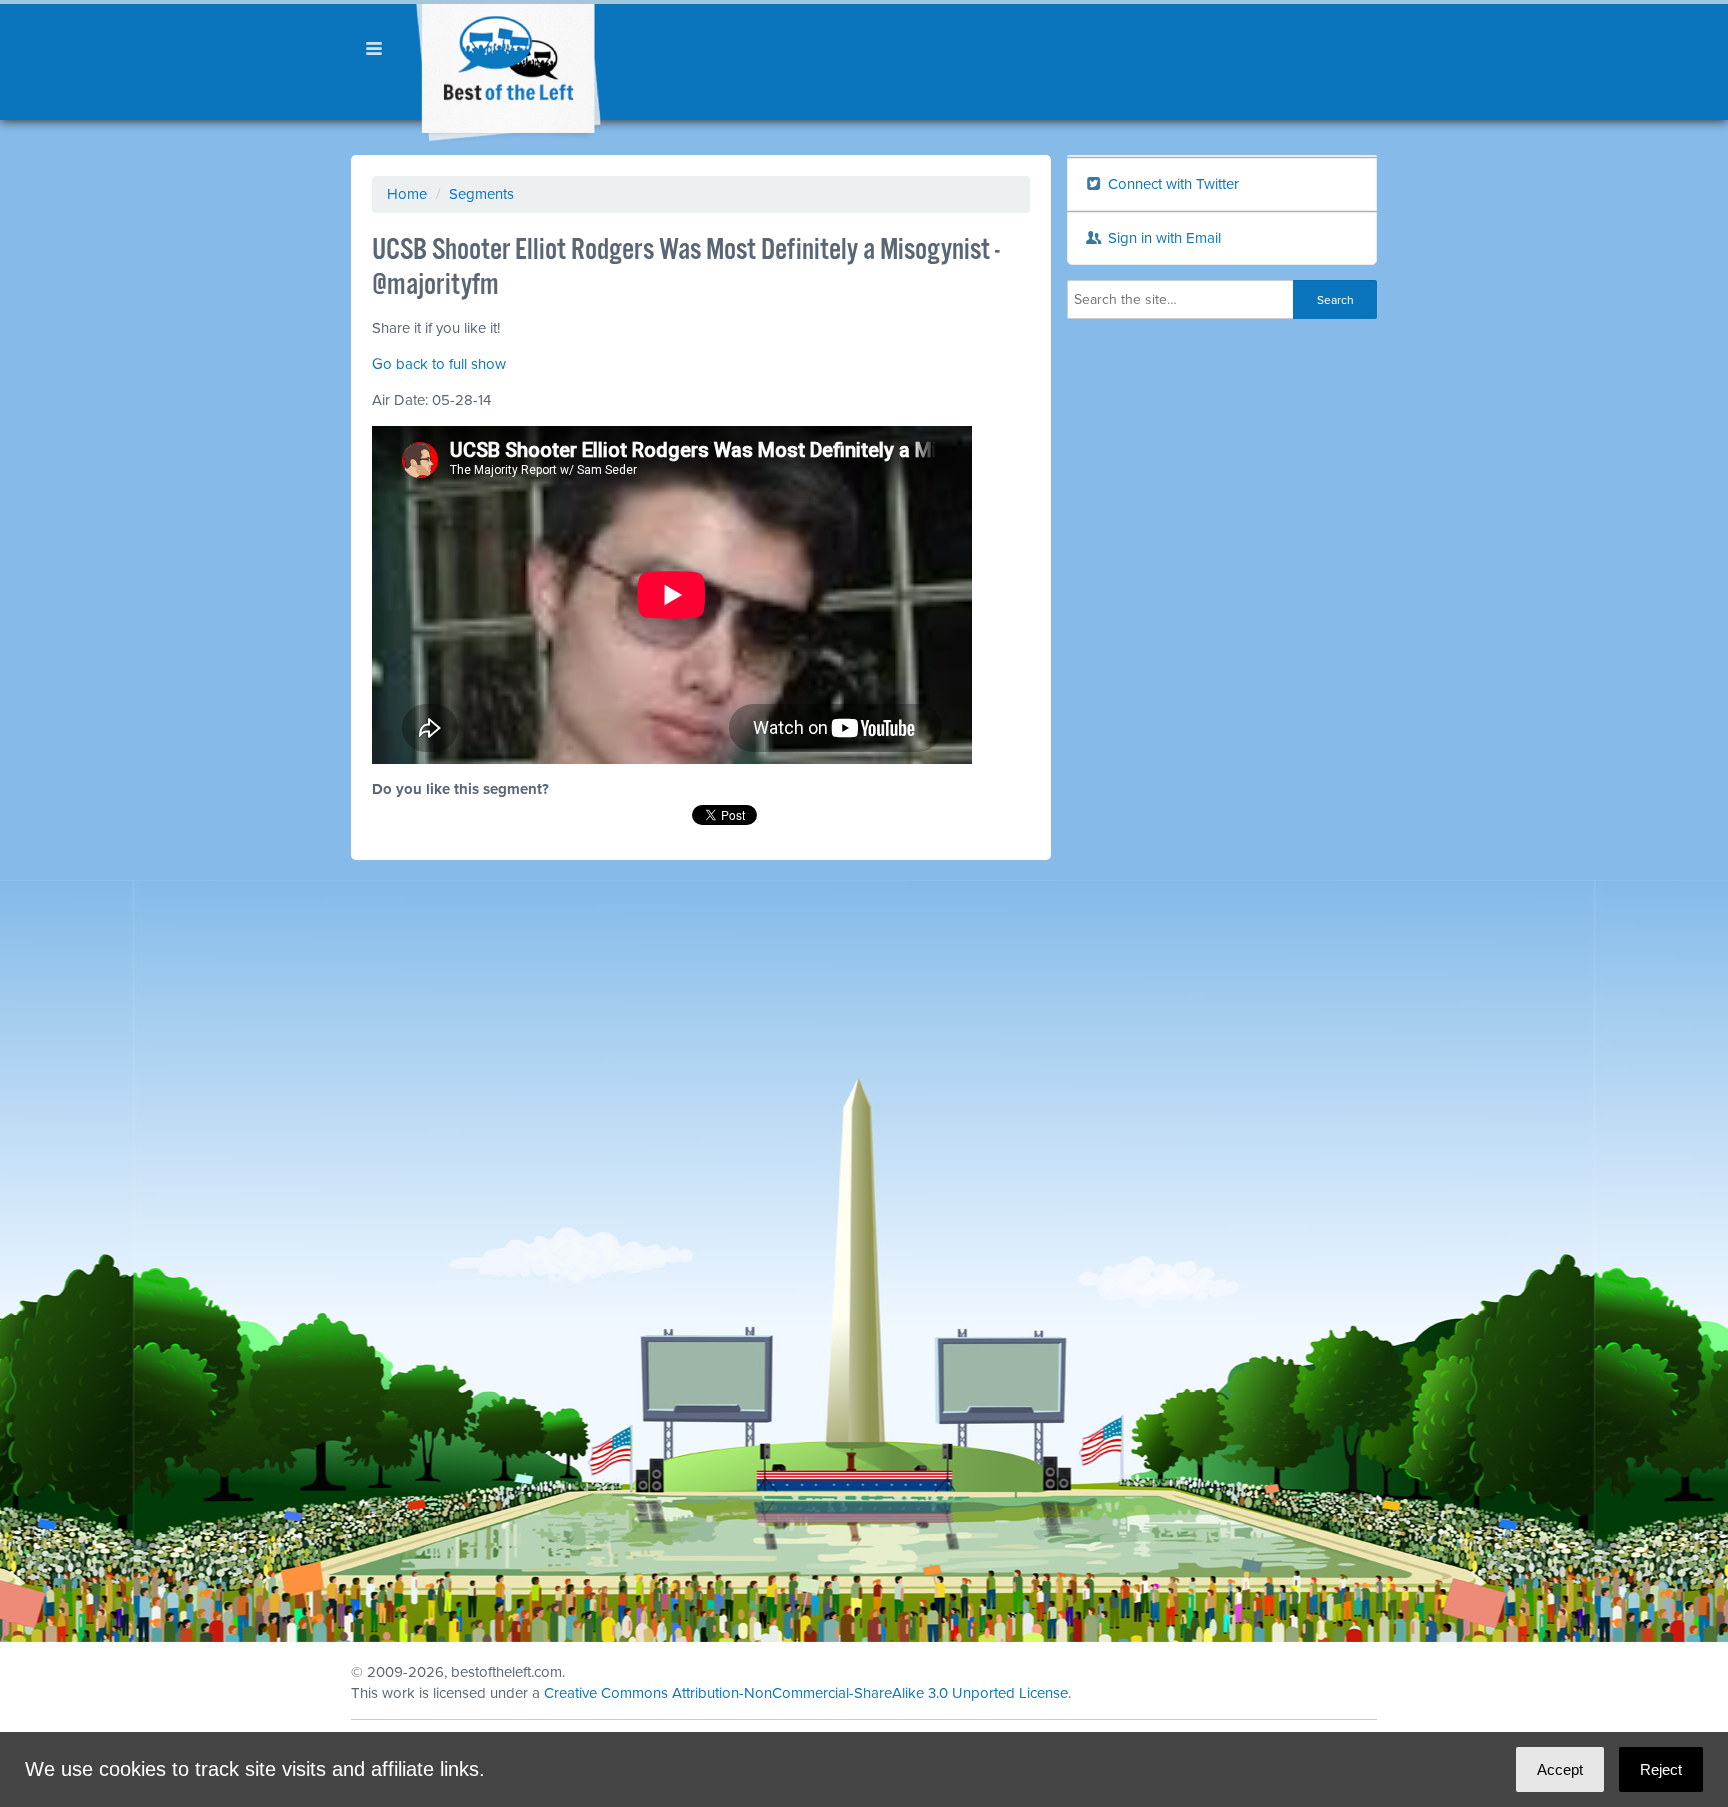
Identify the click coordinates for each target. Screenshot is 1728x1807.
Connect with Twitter (1171, 184)
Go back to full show (439, 364)
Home (407, 194)
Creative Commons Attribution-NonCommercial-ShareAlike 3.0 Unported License (806, 1693)
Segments (481, 194)
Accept (1560, 1769)
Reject (1661, 1769)
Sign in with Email (1162, 238)
